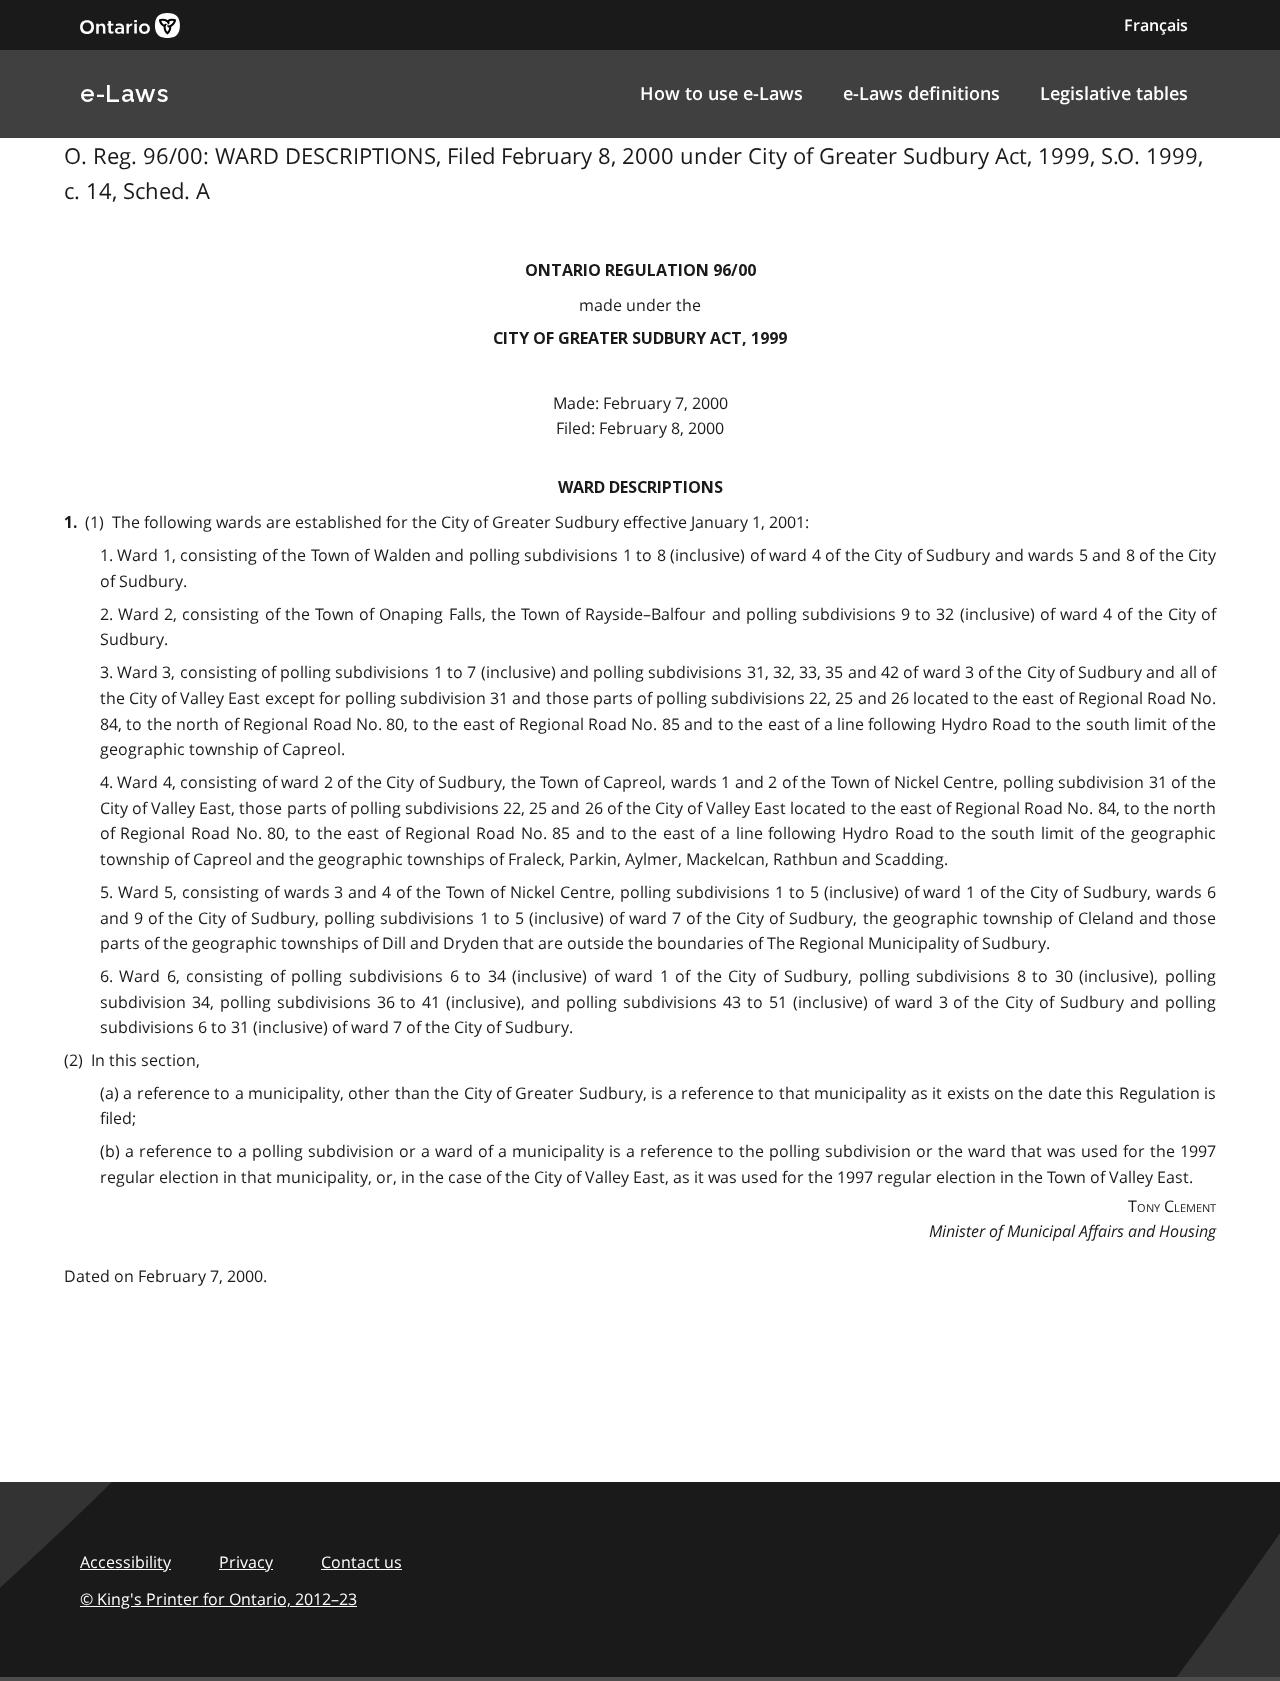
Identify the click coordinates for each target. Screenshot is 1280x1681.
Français (1156, 25)
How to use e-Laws (721, 93)
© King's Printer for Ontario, (218, 1599)
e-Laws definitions (921, 93)
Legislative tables (1114, 93)
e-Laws (124, 93)
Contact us (361, 1562)
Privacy (246, 1562)
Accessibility (125, 1562)
